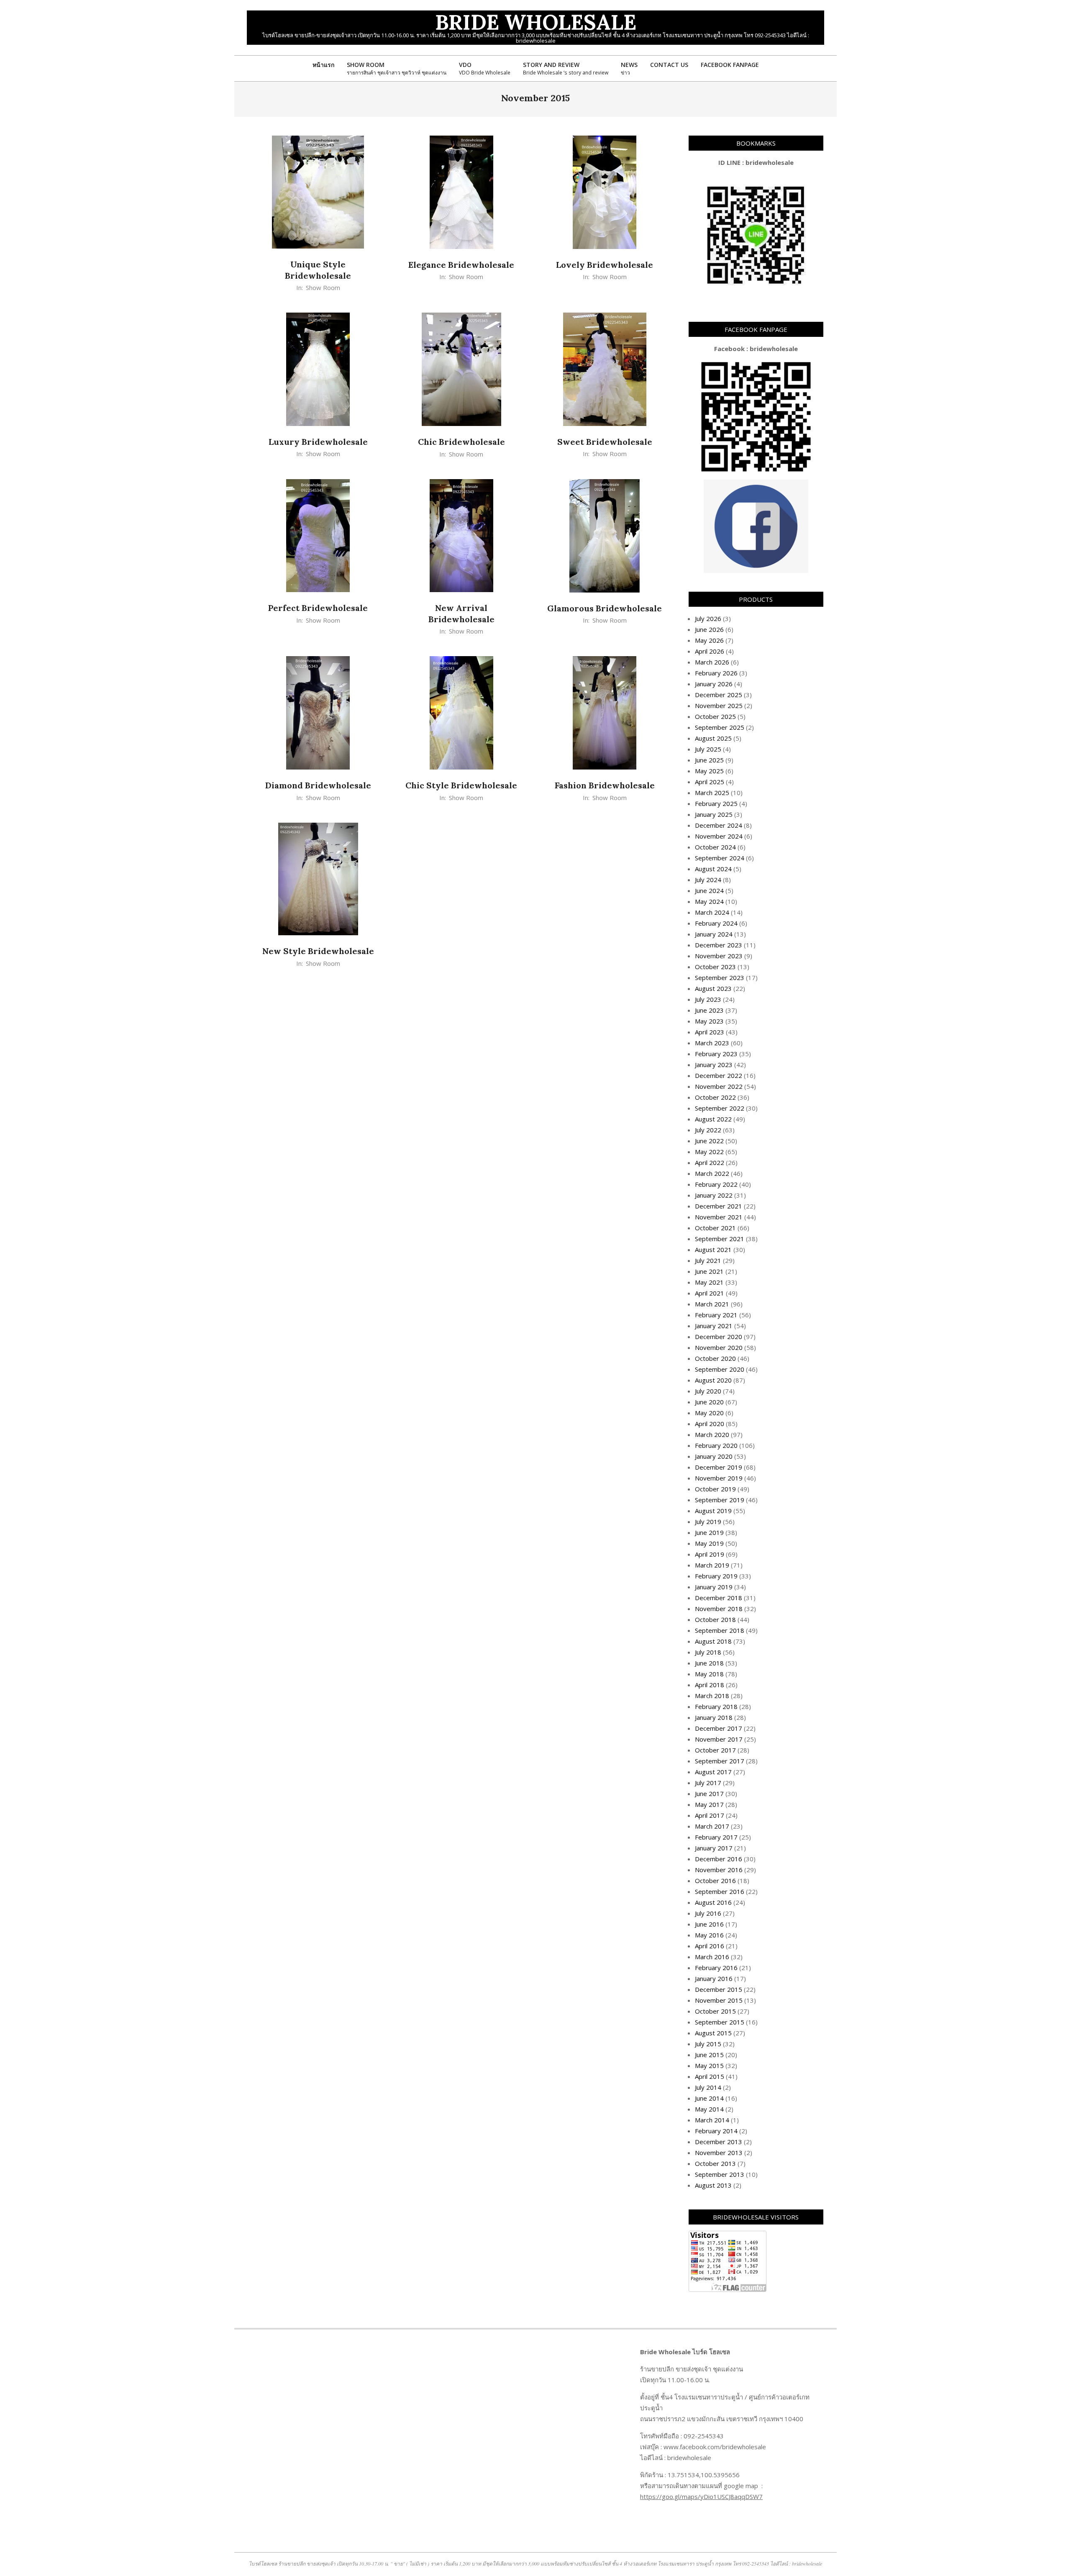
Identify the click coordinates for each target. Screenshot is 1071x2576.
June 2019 (709, 1532)
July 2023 (708, 999)
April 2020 (710, 1424)
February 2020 (716, 1445)
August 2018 (713, 1641)
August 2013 (713, 2185)
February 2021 (716, 1315)
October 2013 (715, 2163)
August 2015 (713, 2033)
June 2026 (709, 629)
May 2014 (709, 2109)
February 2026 (716, 673)
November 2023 (719, 956)
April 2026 (710, 651)
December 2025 (719, 695)
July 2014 (708, 2087)
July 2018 (708, 1652)
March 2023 (712, 1043)
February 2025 (716, 803)
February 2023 (716, 1054)
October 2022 (715, 1097)
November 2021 (719, 1217)
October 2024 (715, 847)
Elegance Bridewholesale (461, 265)
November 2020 (719, 1347)
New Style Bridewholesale (318, 951)
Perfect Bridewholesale (318, 608)
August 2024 (713, 869)
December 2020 (719, 1337)
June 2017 (709, 1793)
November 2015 (719, 2000)
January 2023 (714, 1065)
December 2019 (719, 1467)
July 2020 (708, 1391)
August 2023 (713, 988)
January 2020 (714, 1456)
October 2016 (715, 1881)
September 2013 (720, 2174)
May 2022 (709, 1152)
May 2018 (709, 1674)
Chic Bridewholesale (461, 442)
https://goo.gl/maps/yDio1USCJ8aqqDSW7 (701, 2496)
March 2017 (712, 1826)
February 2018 (716, 1706)
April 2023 (710, 1032)
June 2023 (709, 1010)
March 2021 (712, 1304)
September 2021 (720, 1239)
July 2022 (708, 1130)
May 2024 (709, 901)
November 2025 (719, 706)
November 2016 (719, 1870)
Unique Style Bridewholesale (318, 270)
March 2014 (712, 2120)
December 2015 (719, 1989)
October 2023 (715, 967)
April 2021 (710, 1293)
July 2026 (708, 618)
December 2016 (719, 1859)
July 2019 (708, 1521)
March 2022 (712, 1173)
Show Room (323, 287)
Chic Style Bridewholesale (461, 785)
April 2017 (710, 1815)
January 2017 (714, 1848)
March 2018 (712, 1696)
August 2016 (713, 1902)
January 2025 (714, 814)
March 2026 (712, 662)
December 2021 (719, 1206)
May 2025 (709, 771)
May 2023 (709, 1021)
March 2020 (712, 1434)
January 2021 (714, 1326)
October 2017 (715, 1750)
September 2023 (720, 978)
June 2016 (709, 1924)
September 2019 (720, 1500)
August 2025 (713, 738)
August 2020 (713, 1380)
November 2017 (719, 1739)
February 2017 (716, 1837)
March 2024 (712, 912)
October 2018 (715, 1619)
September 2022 (720, 1108)
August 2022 (713, 1119)
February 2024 (716, 923)
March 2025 (712, 793)
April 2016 (710, 1946)
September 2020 (720, 1369)
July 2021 (708, 1260)
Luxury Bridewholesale (318, 442)
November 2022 (719, 1086)
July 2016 (708, 1913)
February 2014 (716, 2131)
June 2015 (709, 2055)
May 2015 (709, 2065)
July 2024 (708, 880)
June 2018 (709, 1663)
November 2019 (719, 1478)
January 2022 (714, 1195)
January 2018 (714, 1717)
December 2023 (719, 945)
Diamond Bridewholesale (318, 785)
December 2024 (719, 825)
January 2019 (714, 1587)
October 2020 (715, 1358)
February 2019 (716, 1576)
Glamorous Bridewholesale (605, 608)
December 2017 (719, 1728)
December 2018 (719, 1598)
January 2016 (714, 1978)
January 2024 (714, 934)
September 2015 (720, 2022)
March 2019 (712, 1565)
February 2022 (716, 1184)
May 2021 (709, 1282)
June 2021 (709, 1271)
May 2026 (709, 640)
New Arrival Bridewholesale (461, 613)
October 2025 (715, 716)
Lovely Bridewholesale (605, 265)
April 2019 (710, 1554)
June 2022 (709, 1141)
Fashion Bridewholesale (605, 785)
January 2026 (714, 684)
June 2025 (709, 760)
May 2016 (709, 1935)
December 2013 (719, 2142)
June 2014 (709, 2098)
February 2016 (716, 1968)
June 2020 (709, 1402)
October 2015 (715, 2011)
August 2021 (713, 1250)
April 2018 (710, 1685)
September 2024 (720, 858)
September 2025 (720, 727)
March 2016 (712, 1957)
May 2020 (709, 1413)
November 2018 (719, 1609)
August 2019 (713, 1511)
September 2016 (720, 1891)
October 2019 (715, 1489)
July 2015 (708, 2044)
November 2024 (719, 836)
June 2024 (709, 890)
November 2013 (719, 2153)
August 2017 (713, 1772)
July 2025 (708, 749)
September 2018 (720, 1630)
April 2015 (710, 2076)
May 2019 (709, 1543)
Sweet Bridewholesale (605, 442)
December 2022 (719, 1075)
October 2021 (715, 1228)
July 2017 (708, 1783)
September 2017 (720, 1761)
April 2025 (710, 782)
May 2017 (709, 1804)
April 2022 (710, 1162)
